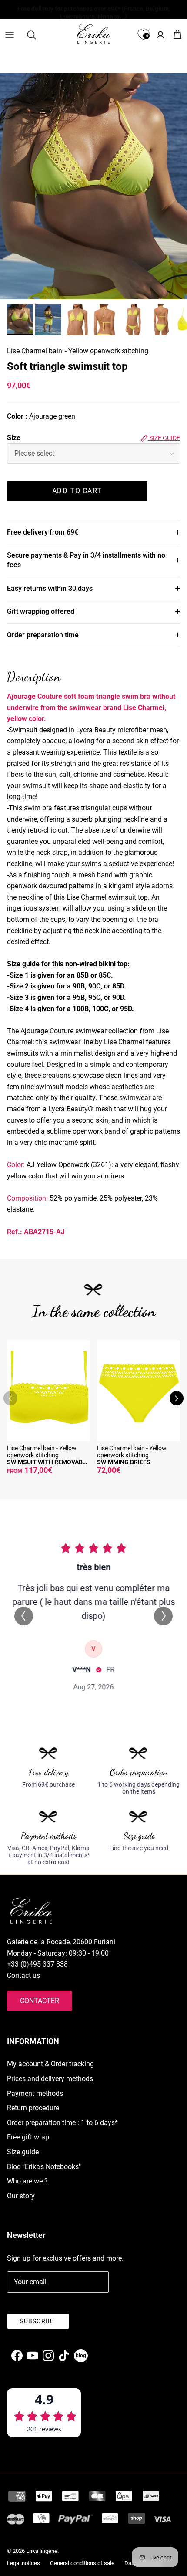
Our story (21, 2196)
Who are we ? (27, 2181)
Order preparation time (43, 635)
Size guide (164, 438)
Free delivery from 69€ (43, 532)
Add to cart (77, 491)
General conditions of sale (82, 2563)
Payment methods (35, 2094)
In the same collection (94, 1311)
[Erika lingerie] (93, 34)
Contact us (23, 1975)
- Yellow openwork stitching (107, 351)
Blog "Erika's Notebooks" (44, 2167)
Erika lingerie (42, 2551)
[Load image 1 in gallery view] (93, 186)
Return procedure (33, 2108)
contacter (40, 2001)
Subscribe (38, 2321)
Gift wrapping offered (41, 611)
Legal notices (23, 2563)
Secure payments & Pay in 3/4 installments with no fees (86, 560)
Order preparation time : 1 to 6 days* (62, 2123)
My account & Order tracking (50, 2064)
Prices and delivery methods (50, 2079)
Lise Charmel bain (35, 351)
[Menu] (10, 35)
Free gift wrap (28, 2137)
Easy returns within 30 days (50, 588)
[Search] (36, 35)
